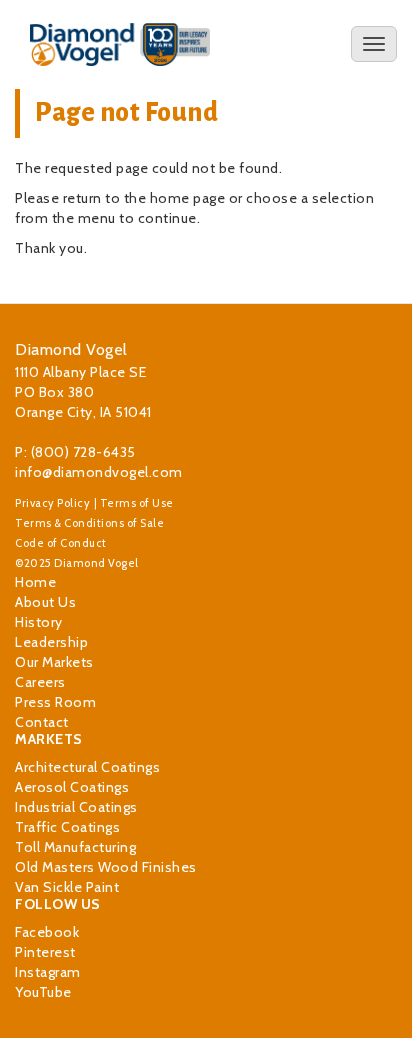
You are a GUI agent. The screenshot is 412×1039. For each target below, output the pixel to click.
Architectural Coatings (87, 767)
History (39, 622)
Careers (40, 682)
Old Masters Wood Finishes (106, 867)
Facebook (47, 932)
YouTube (43, 992)
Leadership (51, 642)
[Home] (120, 44)
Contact (42, 722)
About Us (45, 602)
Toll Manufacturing (75, 847)
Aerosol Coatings (72, 787)
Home (35, 582)
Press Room (55, 702)
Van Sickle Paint (67, 887)
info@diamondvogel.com (99, 472)
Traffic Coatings (67, 827)
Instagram (48, 972)
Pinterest (45, 952)
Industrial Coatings (76, 807)
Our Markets (54, 662)
